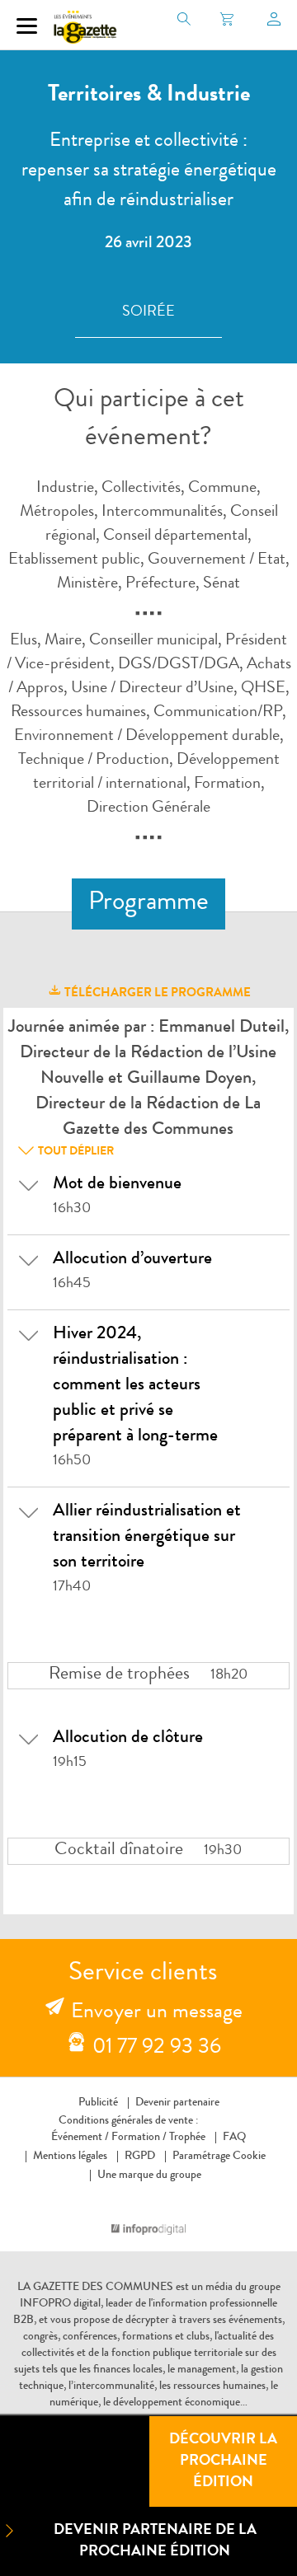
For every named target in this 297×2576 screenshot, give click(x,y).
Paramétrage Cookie (219, 2157)
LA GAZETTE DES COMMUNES (95, 2288)
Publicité (98, 2103)
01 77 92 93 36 (157, 2049)
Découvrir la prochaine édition (223, 2461)
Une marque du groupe (149, 2176)
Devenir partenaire (177, 2103)
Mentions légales (70, 2157)
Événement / (80, 2138)
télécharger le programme (156, 994)
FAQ (234, 2138)
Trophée (187, 2138)
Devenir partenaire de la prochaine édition (155, 2541)
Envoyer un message (157, 2013)
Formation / (139, 2138)
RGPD (140, 2157)
